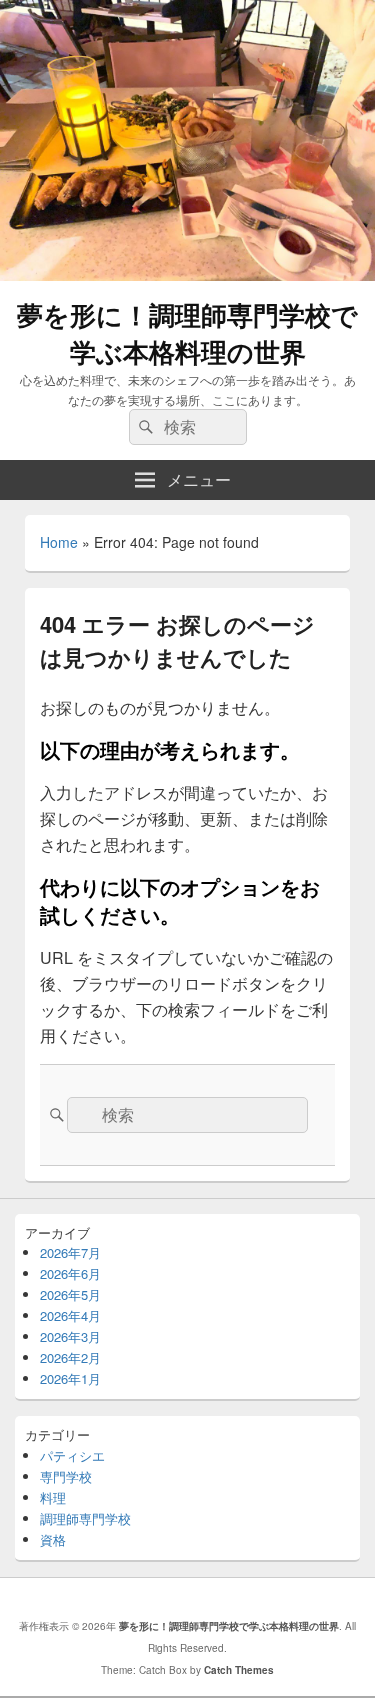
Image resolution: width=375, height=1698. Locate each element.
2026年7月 (70, 1252)
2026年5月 (70, 1294)
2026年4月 (70, 1315)
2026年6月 (70, 1273)
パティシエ (72, 1455)
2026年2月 (70, 1357)
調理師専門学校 (85, 1518)
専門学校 (66, 1476)
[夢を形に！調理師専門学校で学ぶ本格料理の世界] (187, 274)
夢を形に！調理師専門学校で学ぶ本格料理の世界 (187, 333)
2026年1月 (70, 1378)
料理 (53, 1497)
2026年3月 (70, 1336)
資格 (53, 1539)
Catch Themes (239, 1670)
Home (59, 542)
